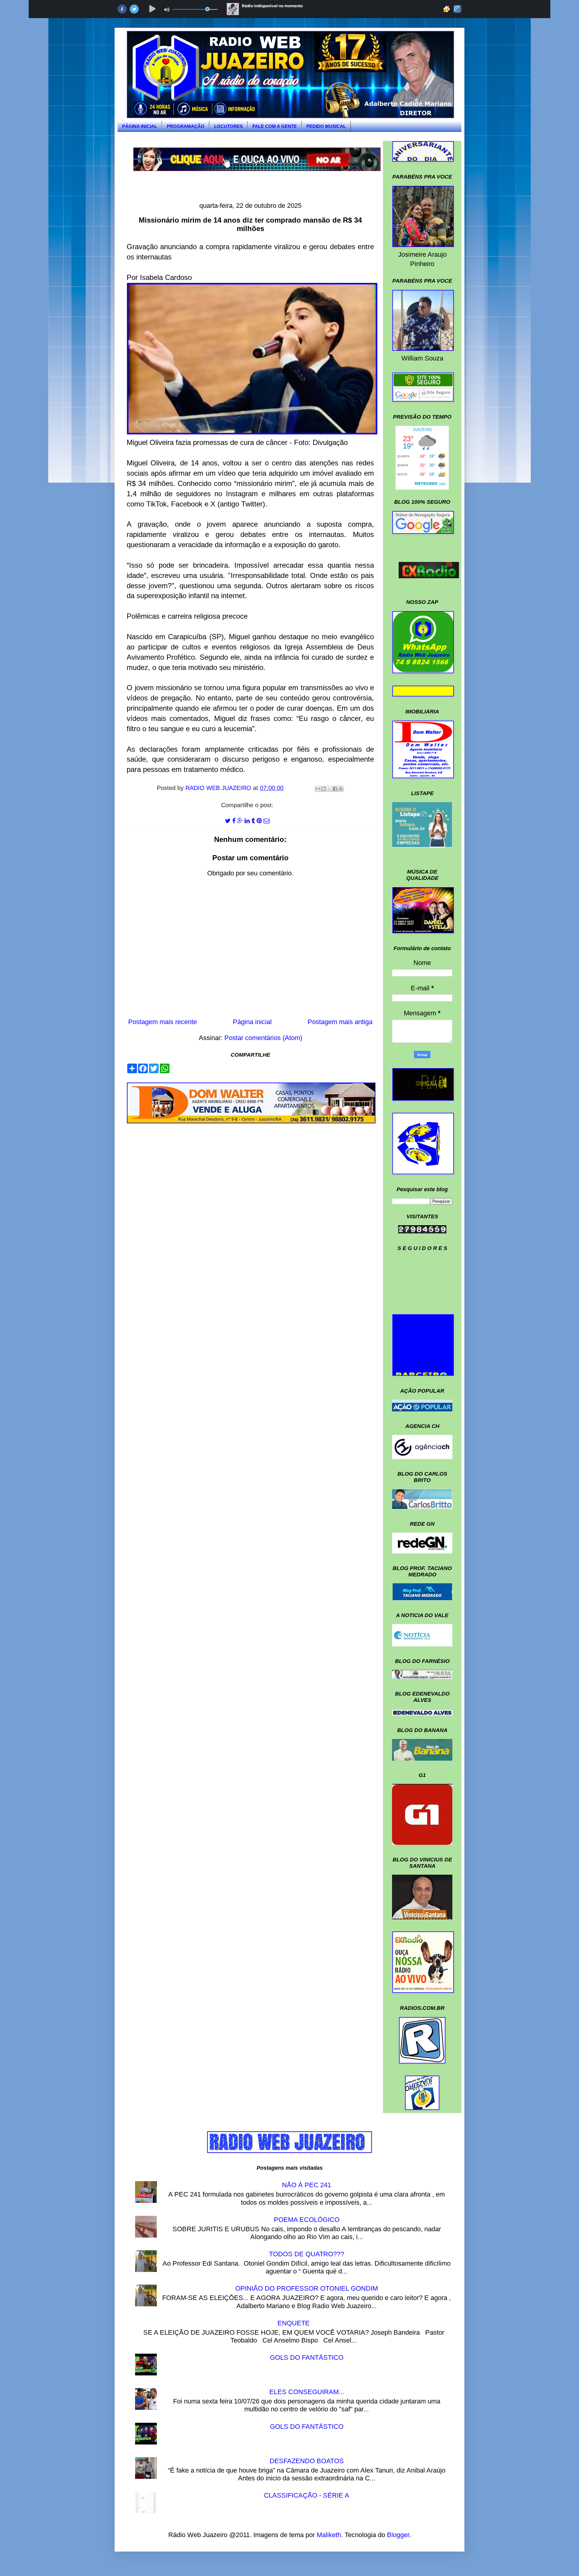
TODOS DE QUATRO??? (307, 2254)
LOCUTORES (228, 126)
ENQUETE (294, 2323)
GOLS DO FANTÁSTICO (307, 2357)
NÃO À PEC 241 (307, 2185)
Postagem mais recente (163, 1022)
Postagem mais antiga (340, 1022)
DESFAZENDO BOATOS (307, 2461)
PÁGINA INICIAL (140, 126)
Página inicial (252, 1022)
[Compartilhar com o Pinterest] (341, 789)
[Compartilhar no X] (329, 789)
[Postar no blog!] (324, 789)
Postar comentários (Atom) (263, 1038)
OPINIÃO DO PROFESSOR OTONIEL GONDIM (307, 2288)
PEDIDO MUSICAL (326, 126)
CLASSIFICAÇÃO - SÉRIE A (307, 2495)
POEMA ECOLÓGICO (307, 2220)
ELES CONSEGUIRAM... (307, 2392)
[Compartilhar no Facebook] (335, 789)
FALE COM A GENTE (275, 126)
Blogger (398, 2535)
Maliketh (329, 2535)
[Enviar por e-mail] (318, 789)
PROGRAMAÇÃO (186, 126)
